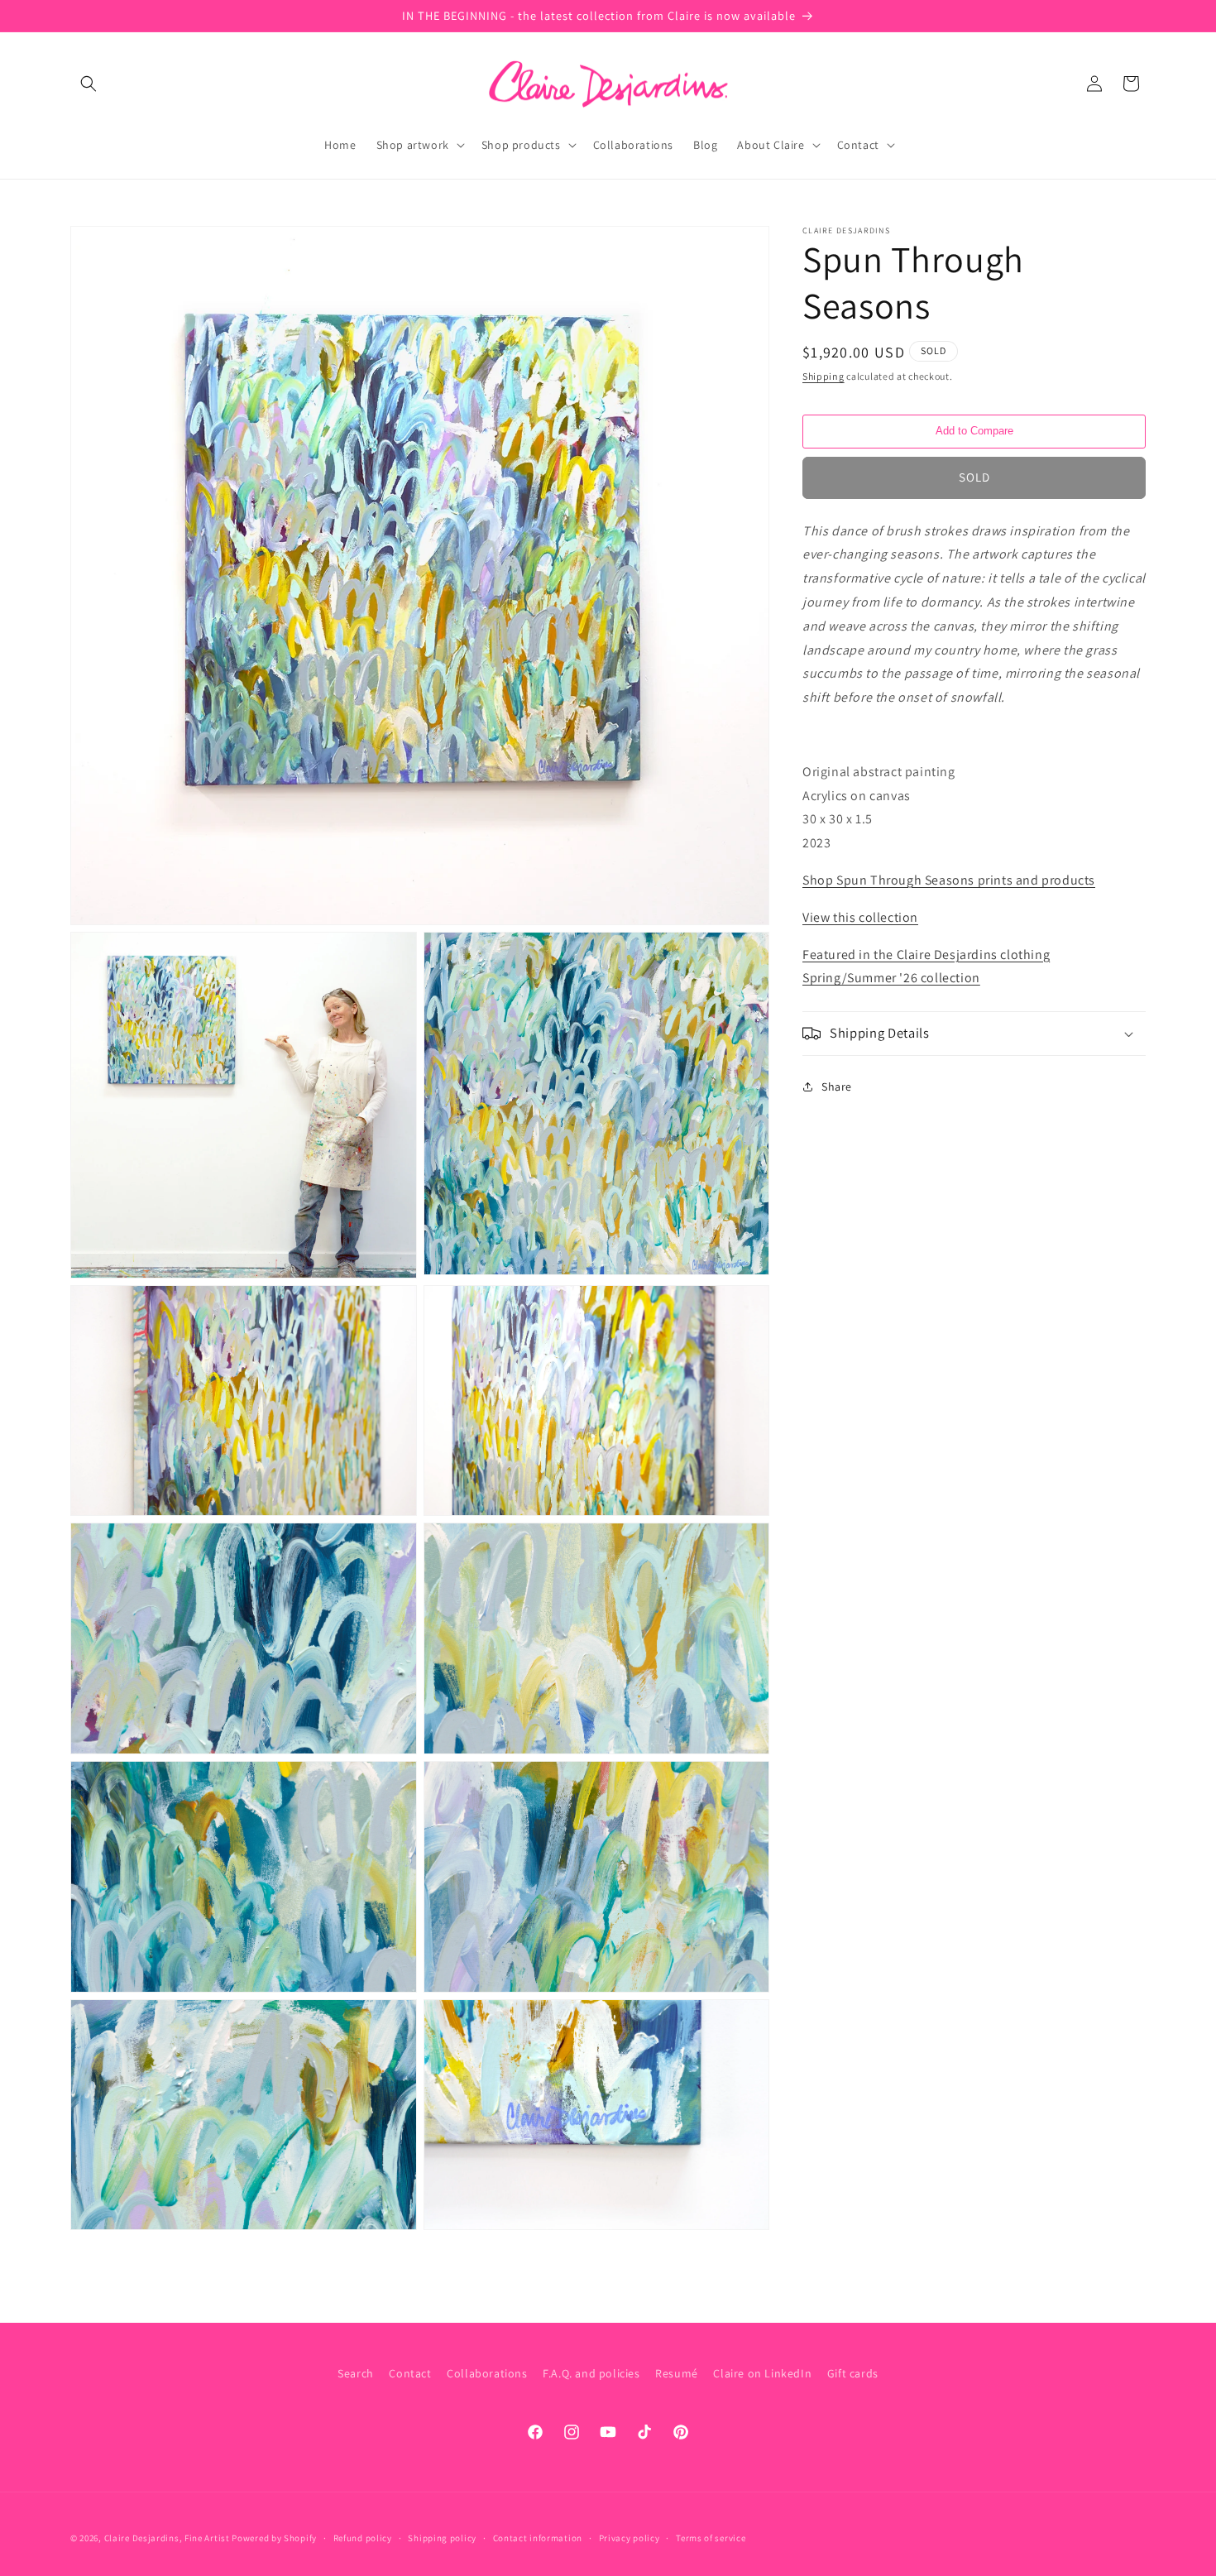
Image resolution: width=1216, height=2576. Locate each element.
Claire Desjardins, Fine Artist (167, 2538)
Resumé (677, 2373)
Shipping (823, 376)
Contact (410, 2373)
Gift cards (853, 2373)
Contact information (538, 2537)
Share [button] (837, 1087)
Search (356, 2373)
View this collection (860, 917)
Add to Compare (974, 431)
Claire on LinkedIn (762, 2373)
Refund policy (363, 2537)
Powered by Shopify (274, 2538)
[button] (89, 84)
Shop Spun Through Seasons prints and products (949, 880)
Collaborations (487, 2373)
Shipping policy (442, 2537)
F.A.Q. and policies (591, 2373)
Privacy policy (630, 2537)
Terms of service (711, 2537)
